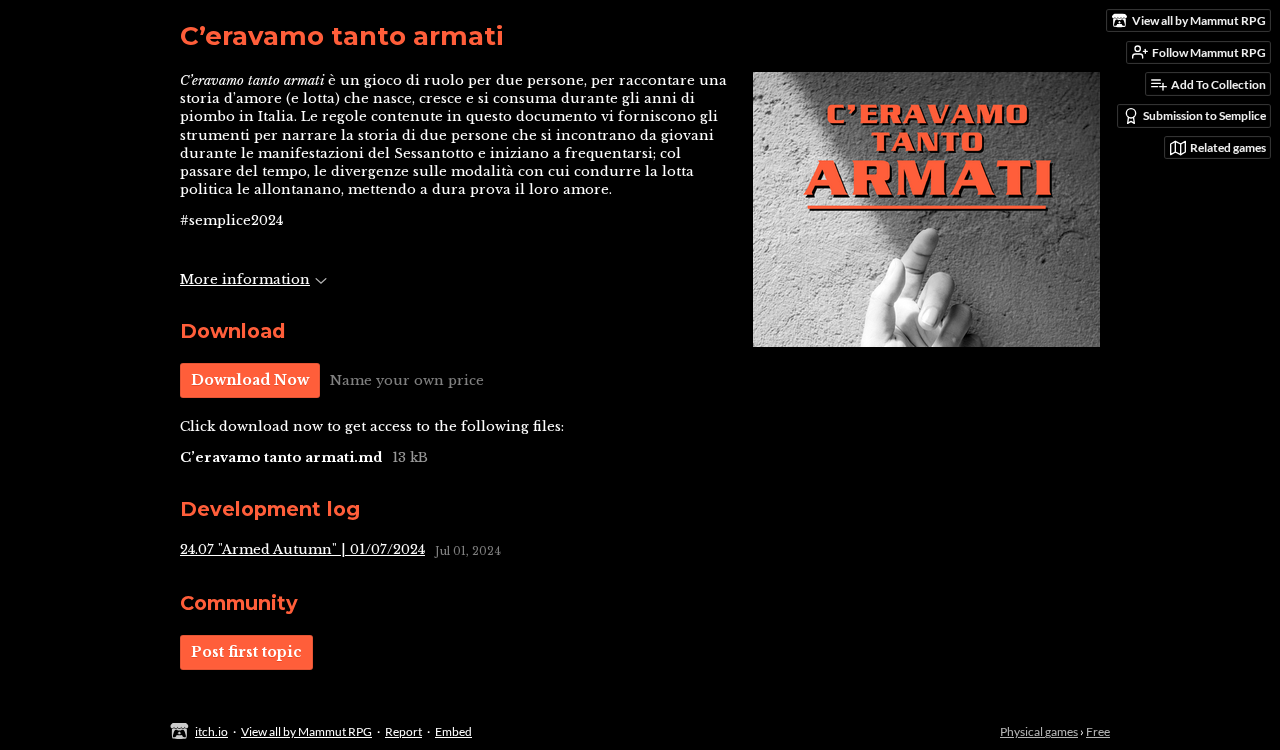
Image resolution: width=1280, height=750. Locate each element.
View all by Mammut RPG (306, 731)
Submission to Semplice (1204, 115)
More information (245, 279)
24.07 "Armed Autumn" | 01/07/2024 (302, 549)
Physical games (1039, 731)
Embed (453, 731)
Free (1098, 731)
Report (403, 731)
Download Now (250, 380)
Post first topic (246, 652)
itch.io (211, 731)
